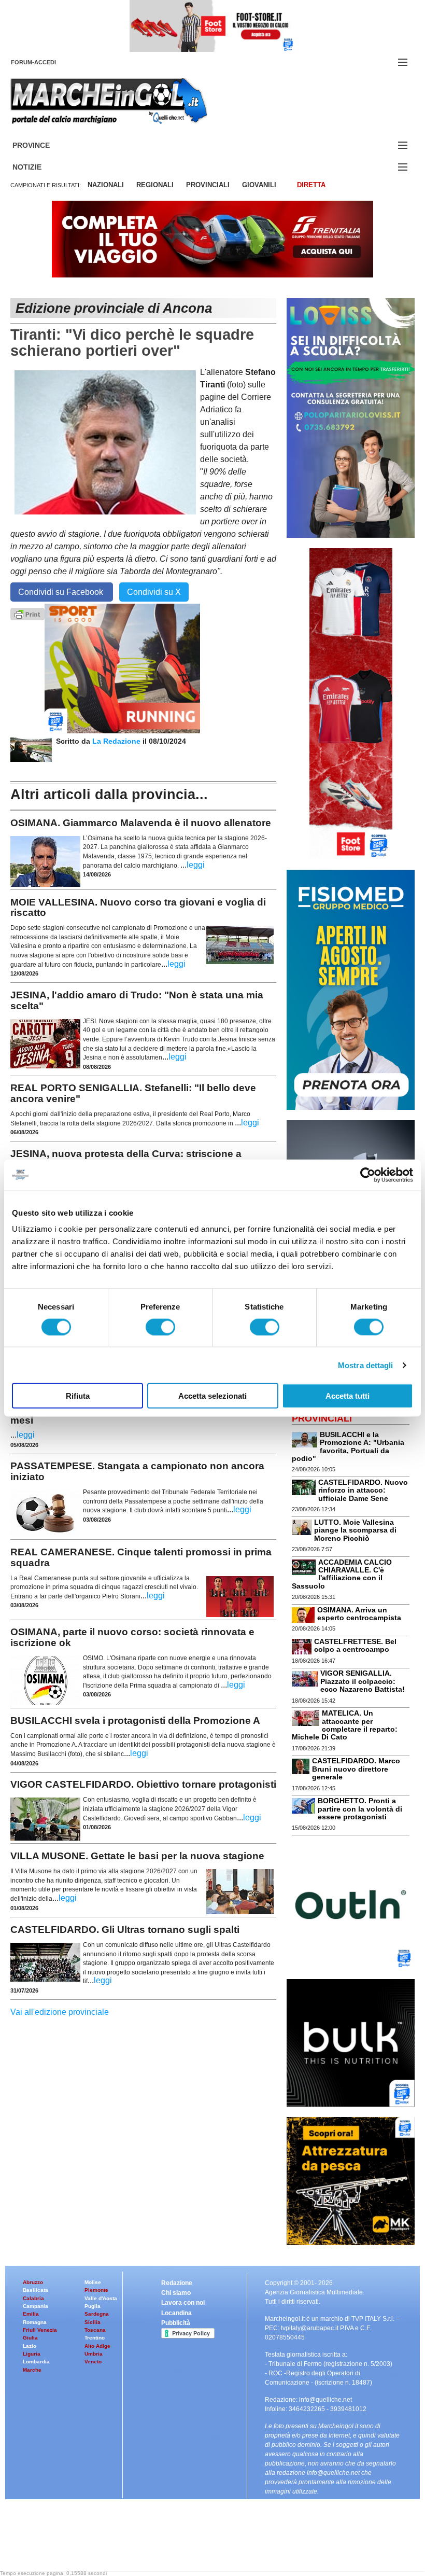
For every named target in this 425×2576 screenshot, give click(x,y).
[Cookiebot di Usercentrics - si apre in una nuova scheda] (368, 1175)
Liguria (32, 2354)
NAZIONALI (106, 185)
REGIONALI (155, 185)
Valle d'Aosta (101, 2298)
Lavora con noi (183, 2303)
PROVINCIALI (208, 185)
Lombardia (36, 2362)
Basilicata (36, 2290)
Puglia (93, 2306)
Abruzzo (33, 2282)
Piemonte (96, 2290)
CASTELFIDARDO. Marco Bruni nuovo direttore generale (356, 1769)
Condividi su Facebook (62, 592)
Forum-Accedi (46, 62)
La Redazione (117, 741)
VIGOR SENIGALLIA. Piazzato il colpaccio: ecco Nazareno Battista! (363, 1681)
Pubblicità (176, 2323)
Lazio (30, 2346)
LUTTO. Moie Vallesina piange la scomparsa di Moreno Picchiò (355, 1530)
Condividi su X (154, 592)
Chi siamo (176, 2293)
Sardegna (97, 2314)
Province (44, 145)
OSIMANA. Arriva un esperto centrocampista (359, 1614)
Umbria (94, 2354)
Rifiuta (78, 1396)
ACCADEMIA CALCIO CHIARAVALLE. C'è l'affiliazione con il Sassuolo (342, 1574)
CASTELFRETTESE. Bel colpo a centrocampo (355, 1645)
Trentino (95, 2338)
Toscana (95, 2330)
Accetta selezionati (212, 1396)
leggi (196, 865)
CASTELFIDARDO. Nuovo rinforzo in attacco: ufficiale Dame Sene (363, 1490)
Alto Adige (97, 2346)
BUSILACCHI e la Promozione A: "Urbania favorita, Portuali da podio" (348, 1446)
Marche (32, 2370)
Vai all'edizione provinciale (60, 2012)
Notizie (39, 167)
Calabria (33, 2298)
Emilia (31, 2314)
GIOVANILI (259, 185)
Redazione (177, 2283)
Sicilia (93, 2322)
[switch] (160, 1327)
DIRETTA (311, 185)
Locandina (176, 2313)
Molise (93, 2282)
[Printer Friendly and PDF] (27, 613)
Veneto (93, 2362)
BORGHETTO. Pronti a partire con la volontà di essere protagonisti (360, 1809)
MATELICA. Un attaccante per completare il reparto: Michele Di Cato (345, 1725)
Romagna (35, 2322)
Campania (36, 2306)
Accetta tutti (348, 1396)
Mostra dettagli (366, 1365)
